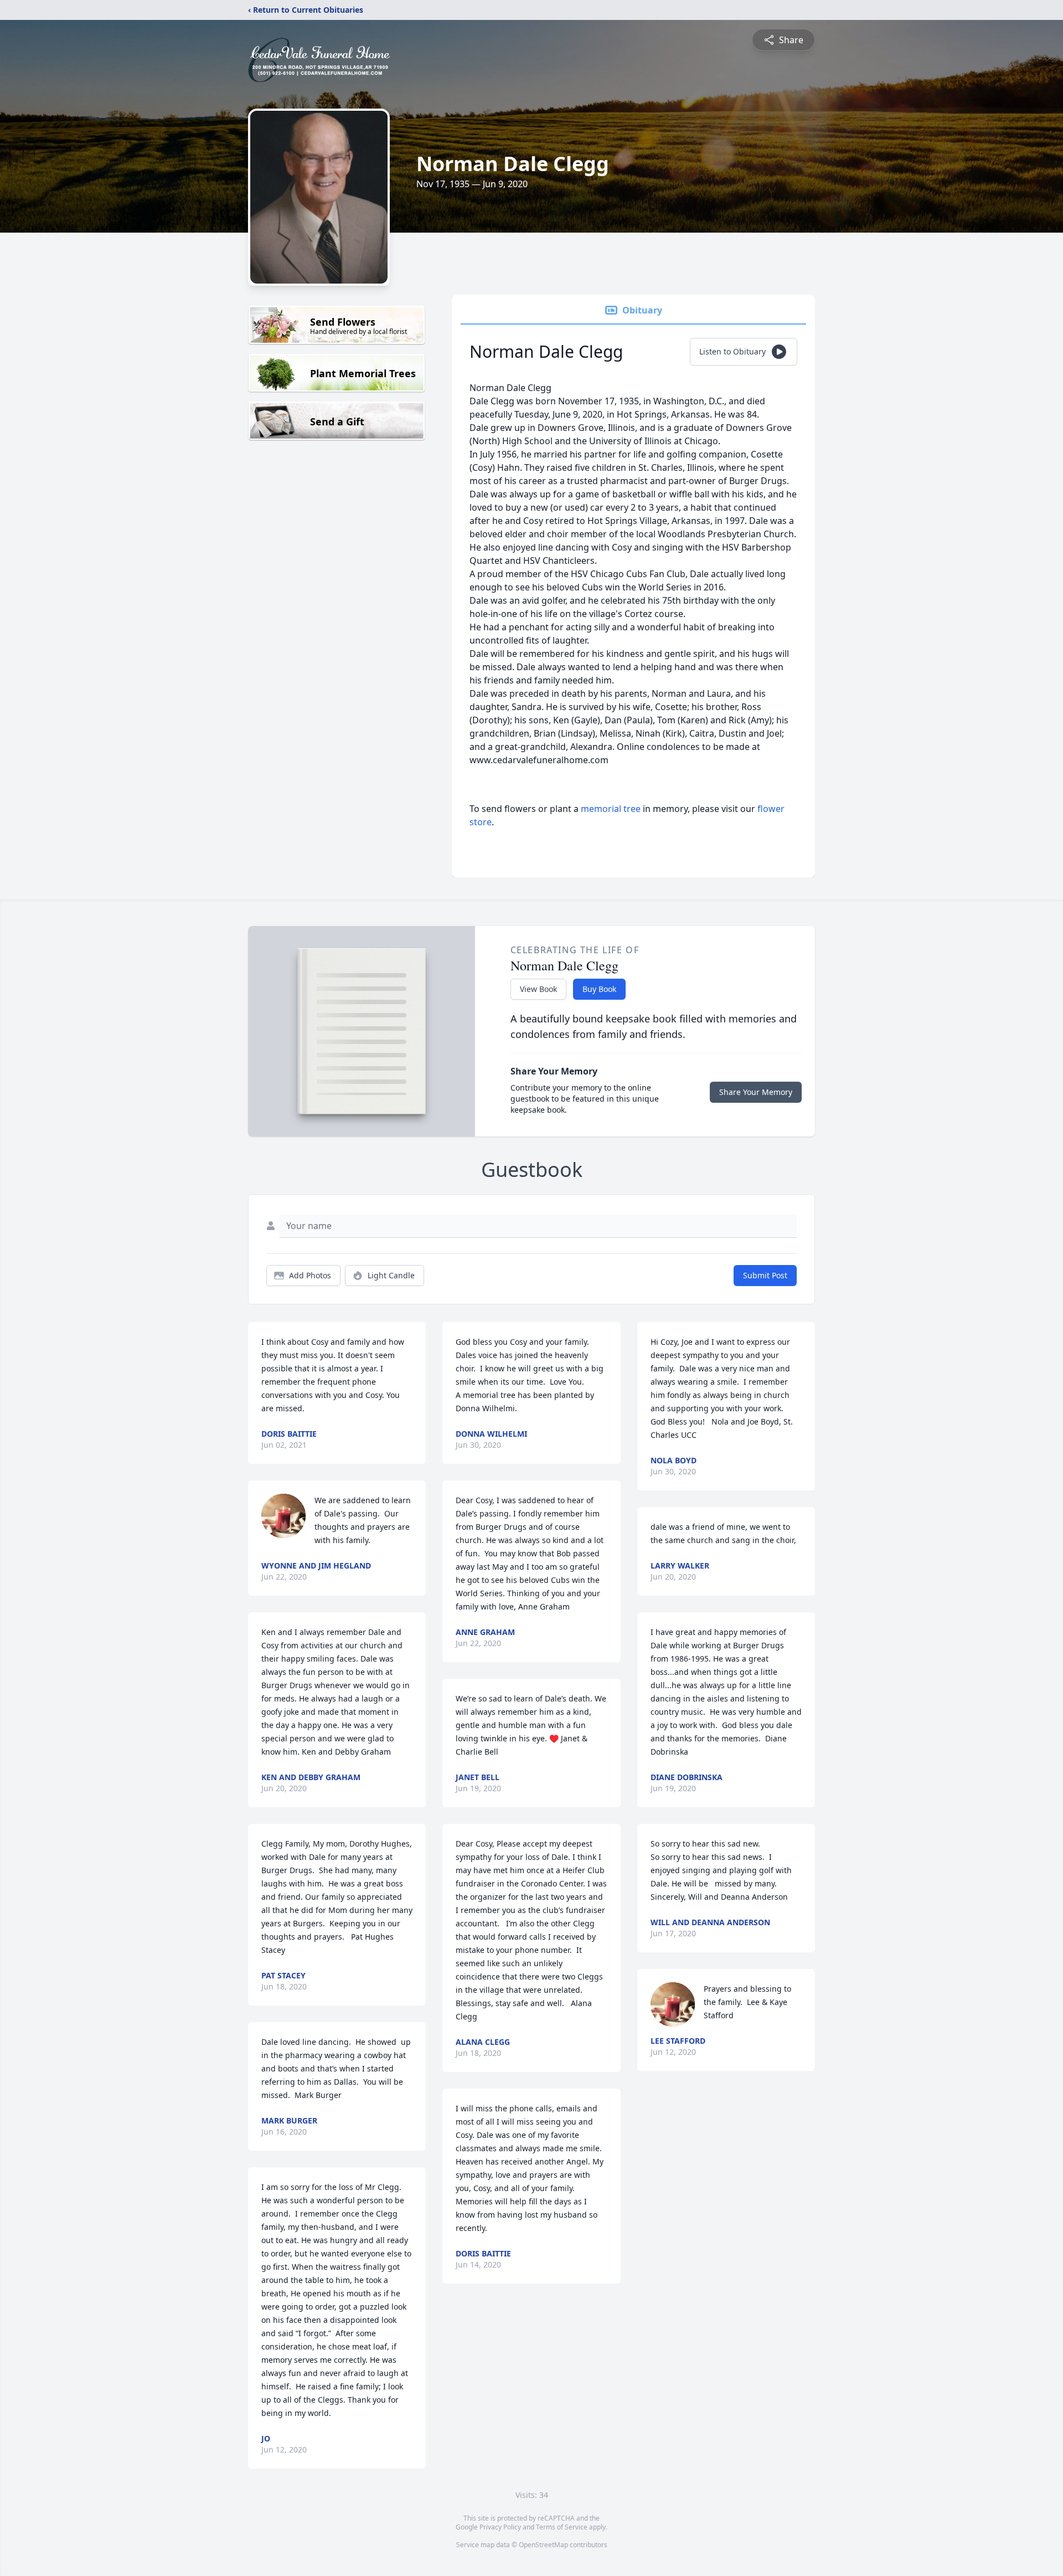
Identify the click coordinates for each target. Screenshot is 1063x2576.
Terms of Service (562, 2527)
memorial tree (611, 809)
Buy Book (599, 989)
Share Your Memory (756, 1092)
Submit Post (765, 1275)
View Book (538, 989)
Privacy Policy (500, 2527)
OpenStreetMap (543, 2545)
